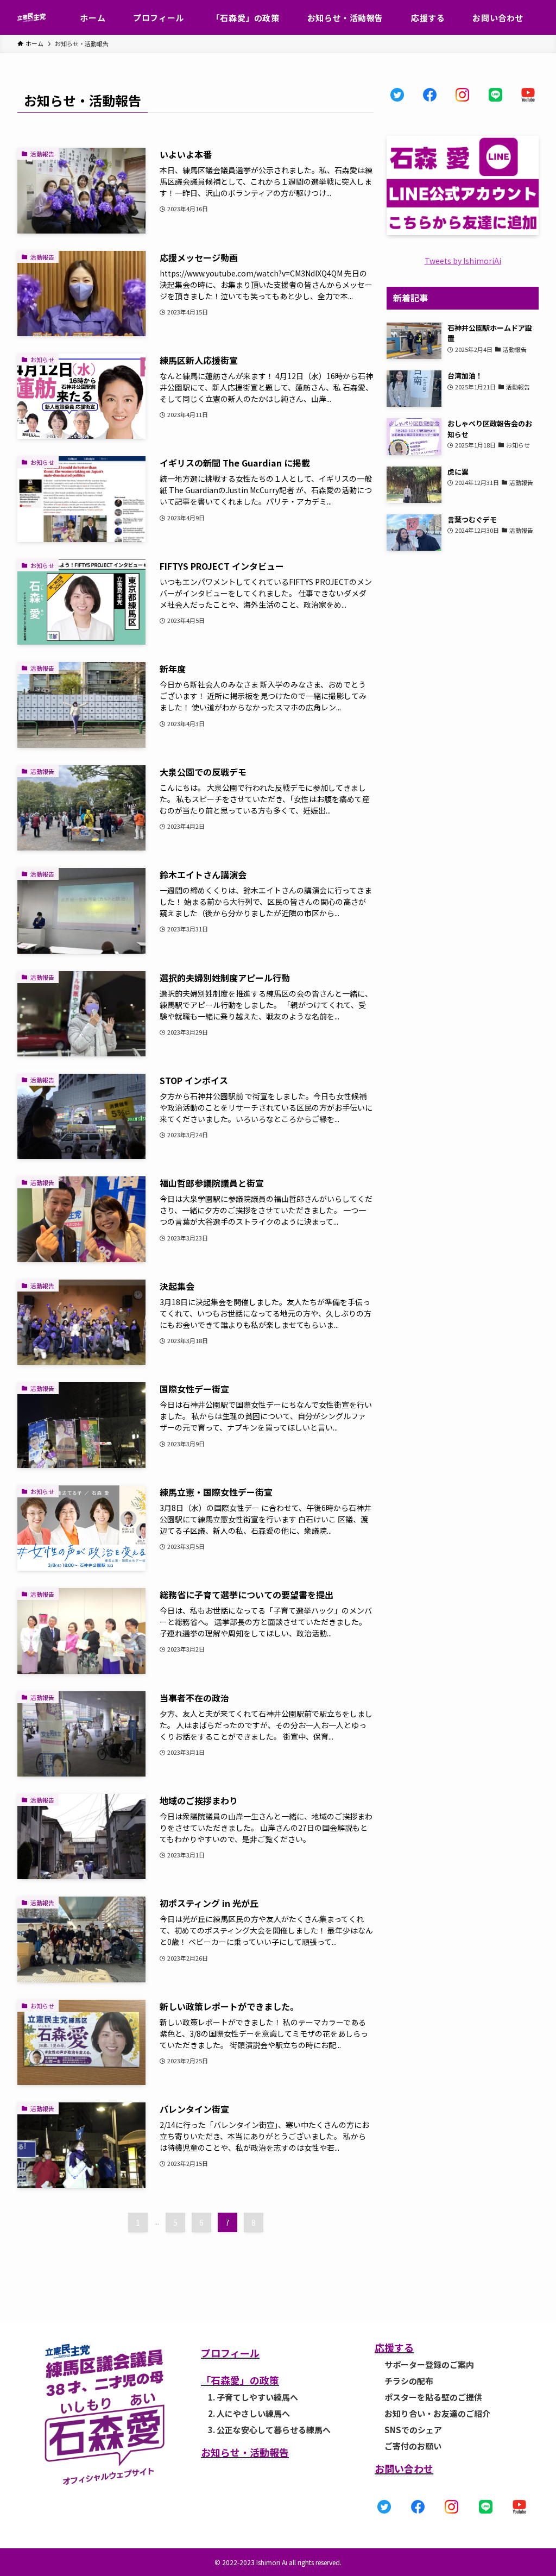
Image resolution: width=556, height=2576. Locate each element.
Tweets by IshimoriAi (463, 261)
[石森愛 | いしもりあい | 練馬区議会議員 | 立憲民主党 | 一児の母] (31, 17)
